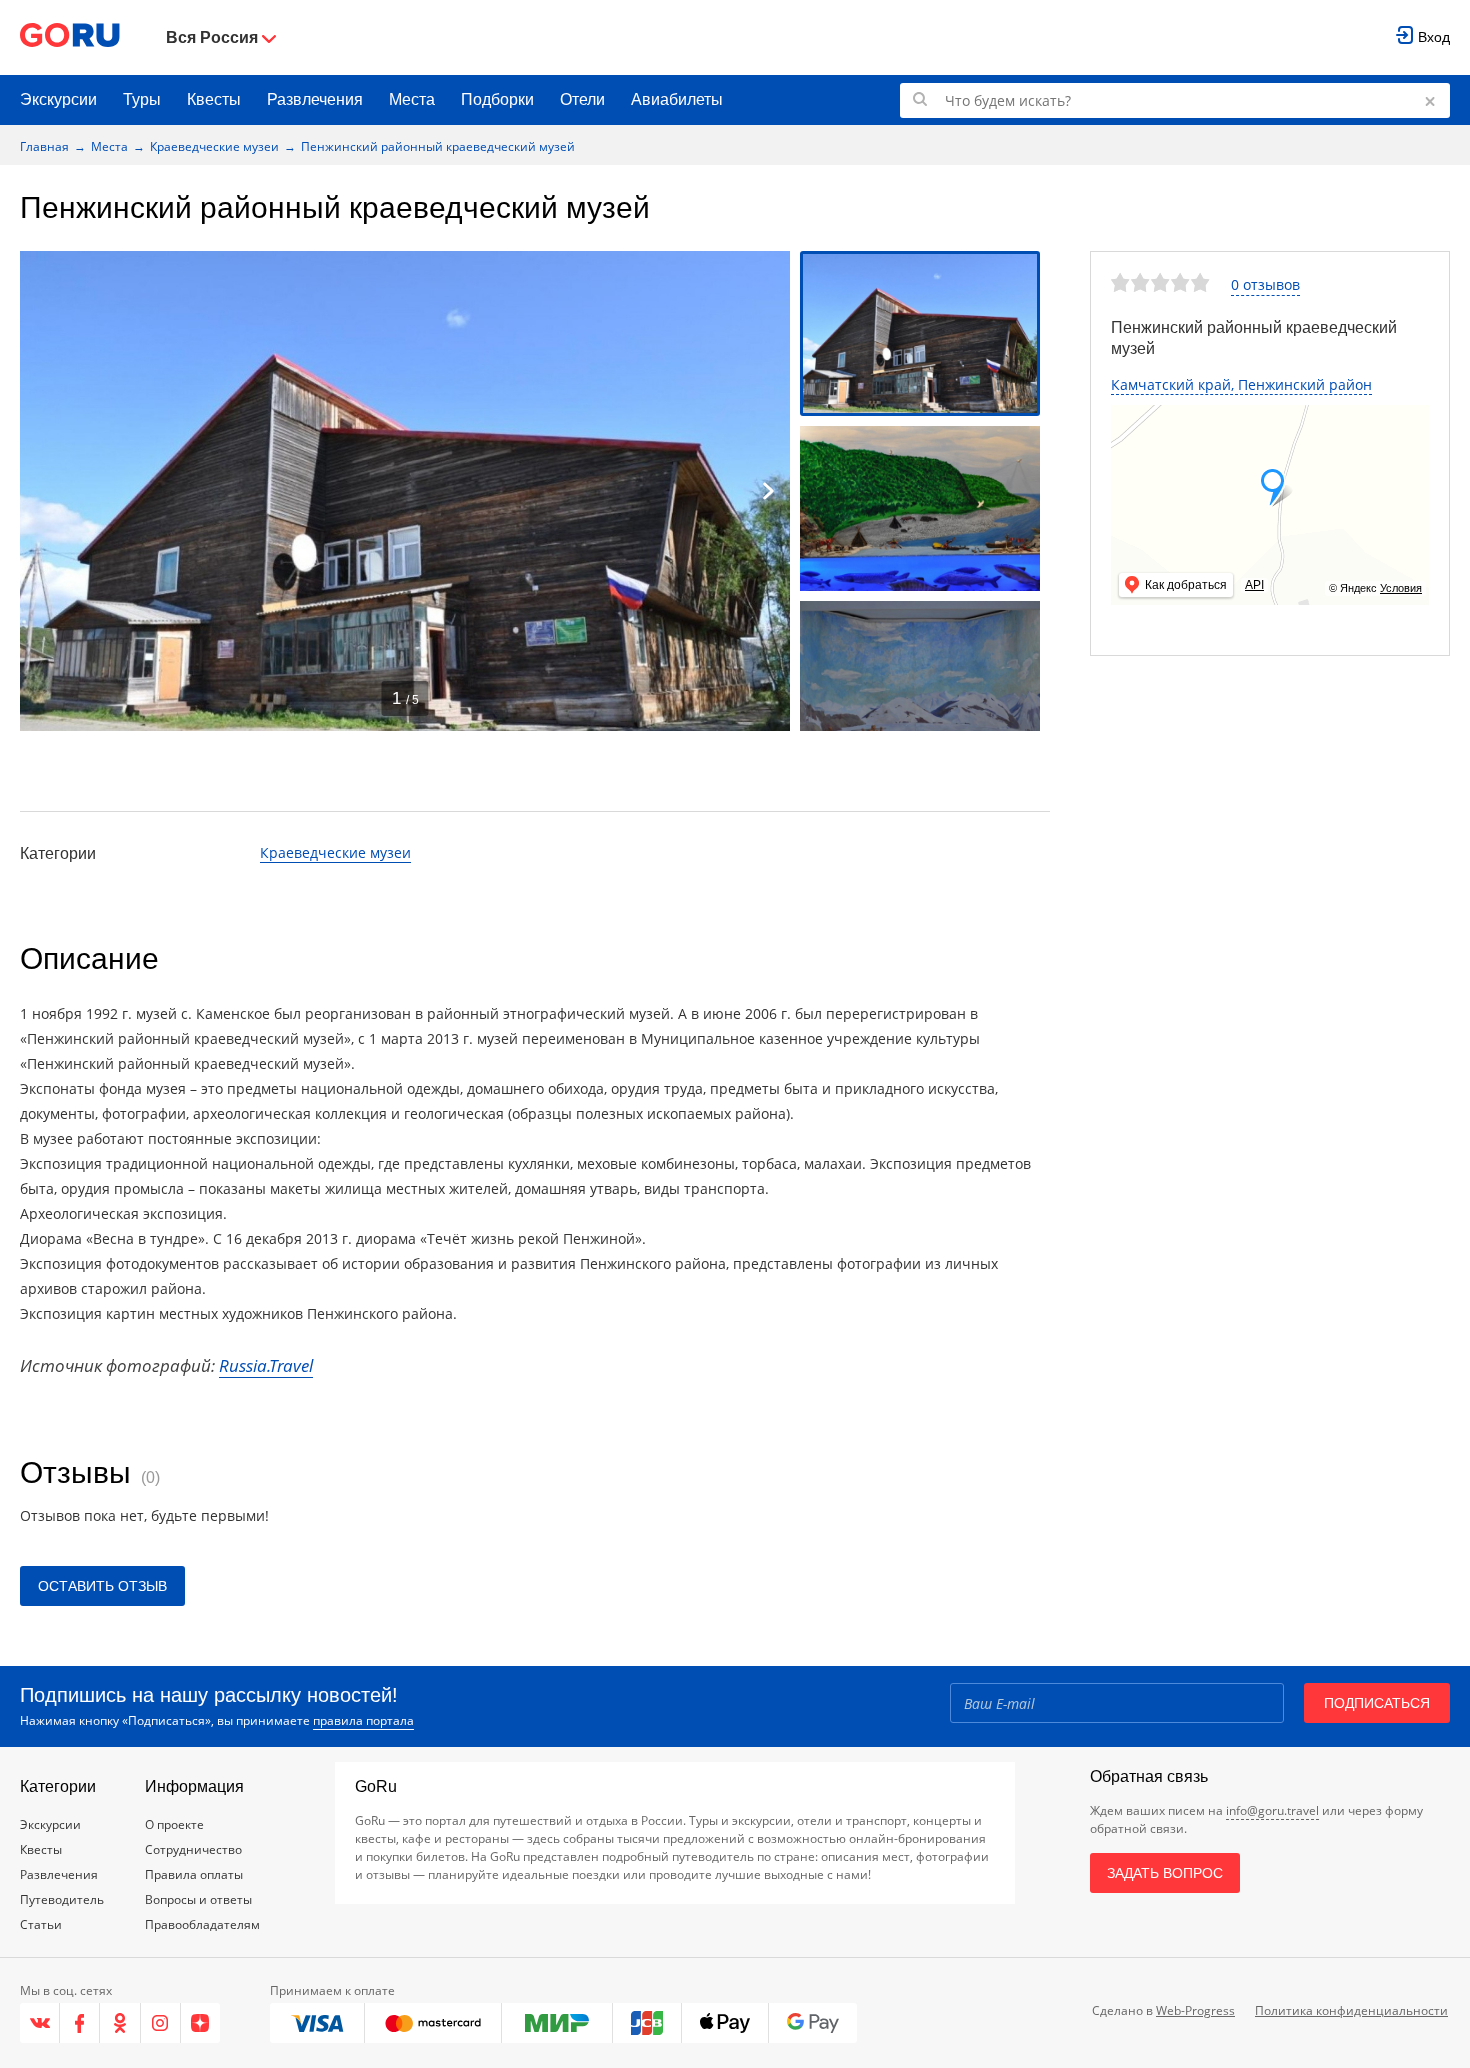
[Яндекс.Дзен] (200, 2023)
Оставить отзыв (102, 1586)
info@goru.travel (1272, 1810)
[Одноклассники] (120, 2023)
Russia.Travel (266, 1365)
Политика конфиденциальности (1351, 2010)
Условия (1401, 588)
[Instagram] (161, 2023)
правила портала (363, 1720)
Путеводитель (62, 1899)
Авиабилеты (677, 99)
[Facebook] (80, 2023)
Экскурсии (58, 99)
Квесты (214, 99)
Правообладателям (202, 1924)
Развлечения (315, 99)
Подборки (497, 99)
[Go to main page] (70, 37)
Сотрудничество (193, 1849)
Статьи (41, 1924)
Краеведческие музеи (214, 146)
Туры (142, 99)
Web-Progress (1195, 2010)
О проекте (174, 1824)
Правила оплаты (194, 1874)
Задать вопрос (1165, 1873)
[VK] (40, 2023)
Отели (582, 99)
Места (412, 99)
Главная (44, 146)
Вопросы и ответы (198, 1899)
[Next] (768, 491)
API (1254, 585)
